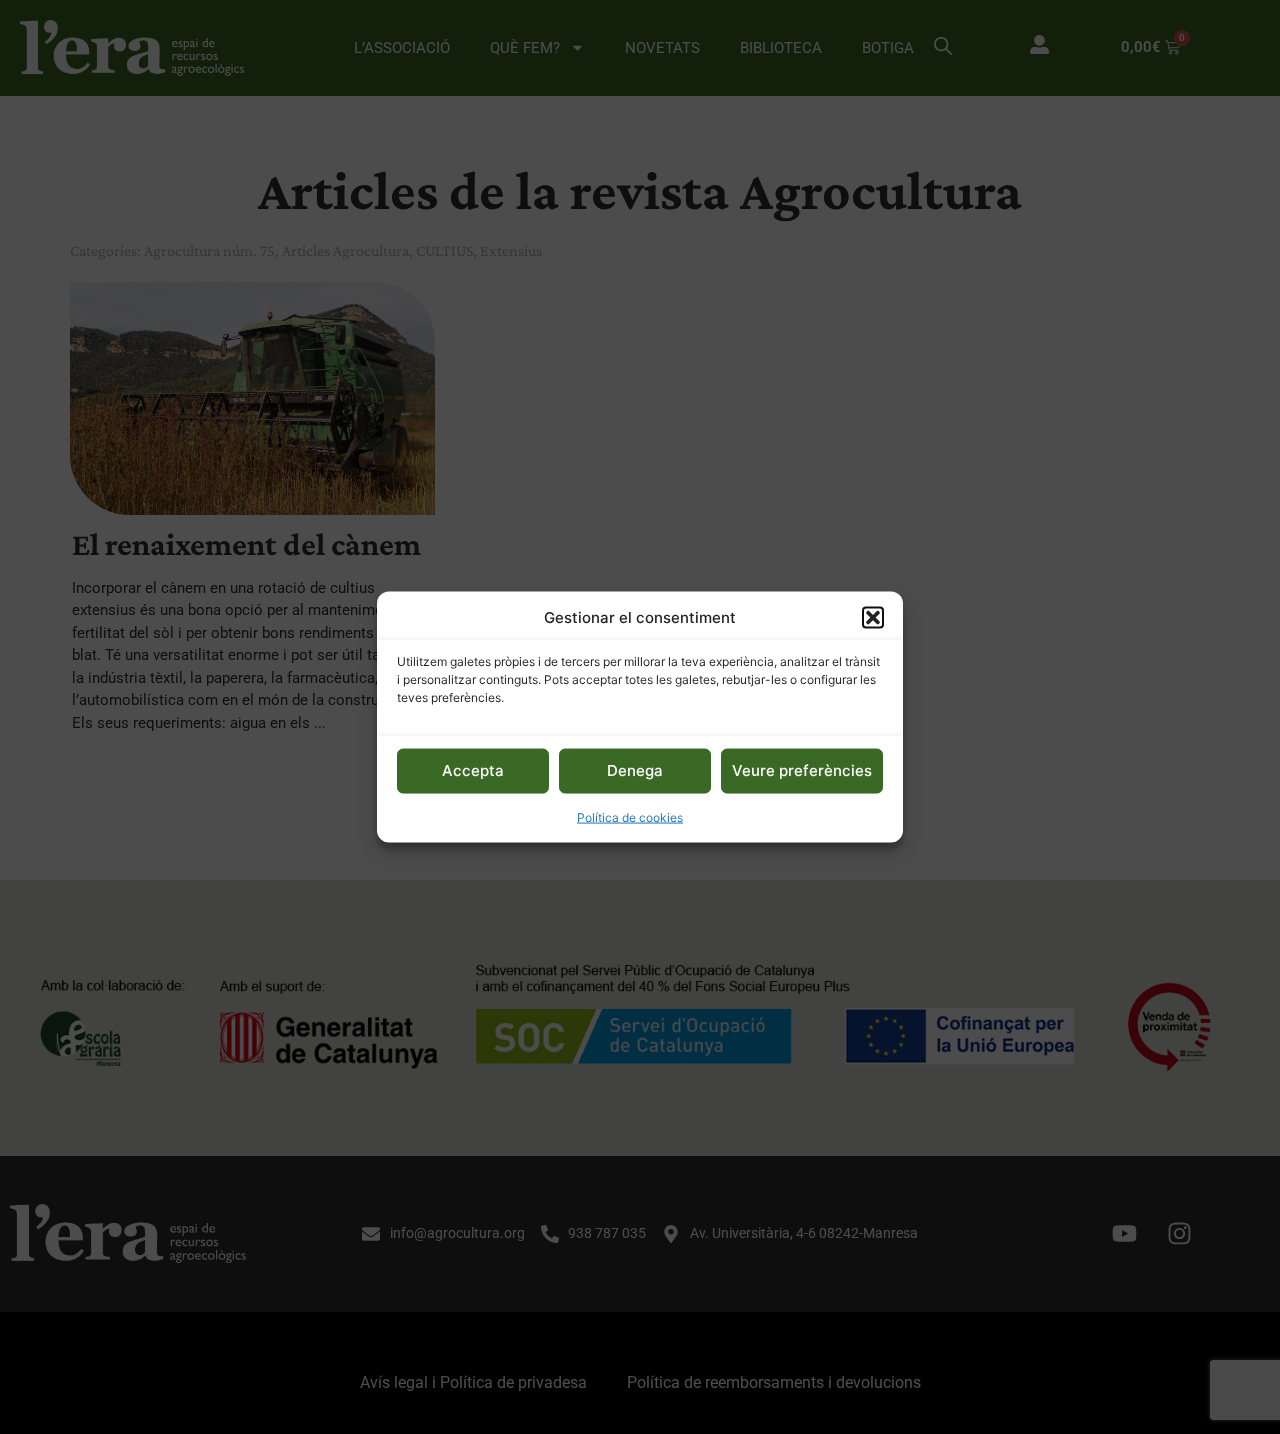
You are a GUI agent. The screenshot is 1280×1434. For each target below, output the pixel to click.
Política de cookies (630, 816)
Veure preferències (802, 770)
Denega (635, 770)
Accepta (473, 770)
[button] (873, 618)
